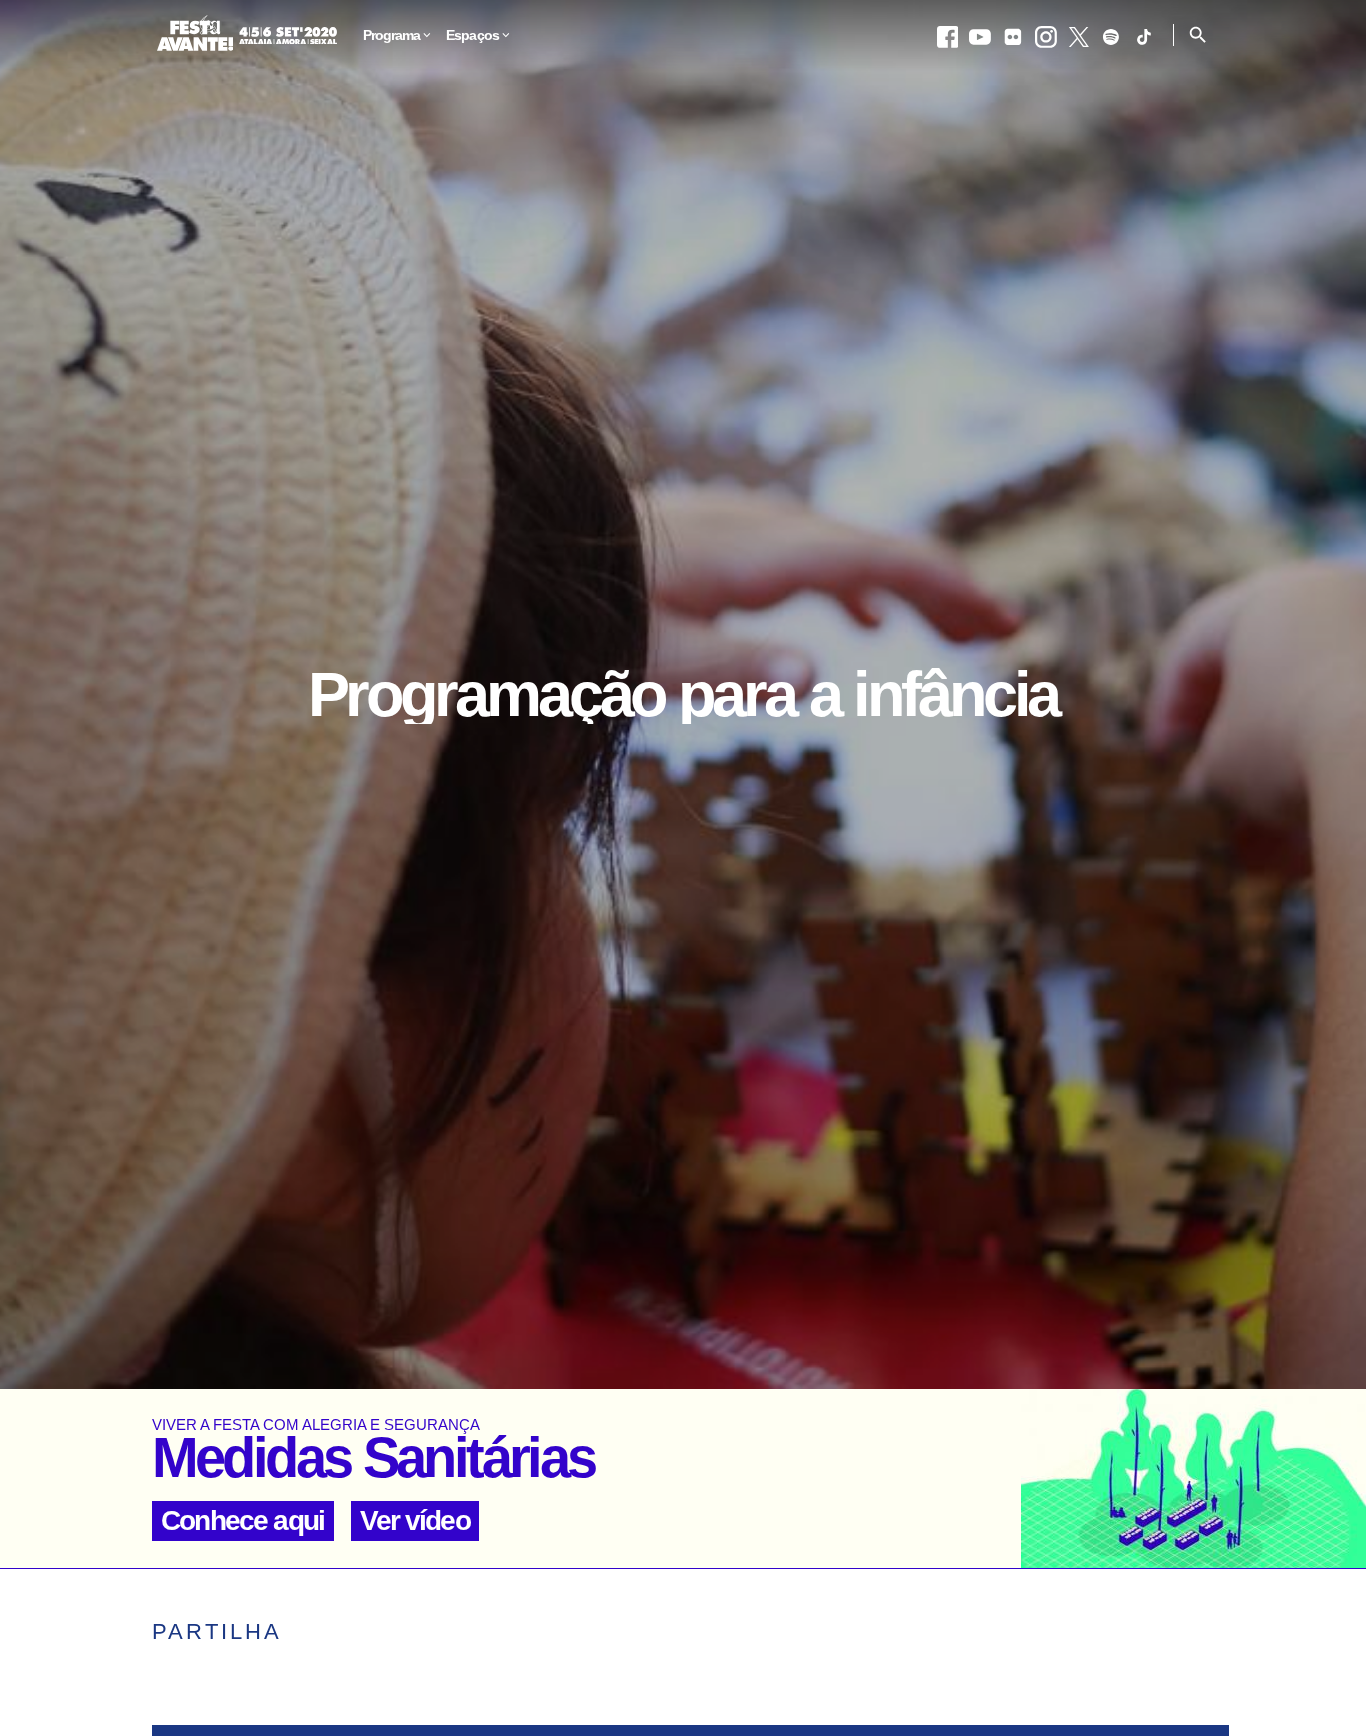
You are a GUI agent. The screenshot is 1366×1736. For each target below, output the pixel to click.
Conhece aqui (242, 1520)
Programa (392, 35)
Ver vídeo (414, 1520)
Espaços (472, 35)
